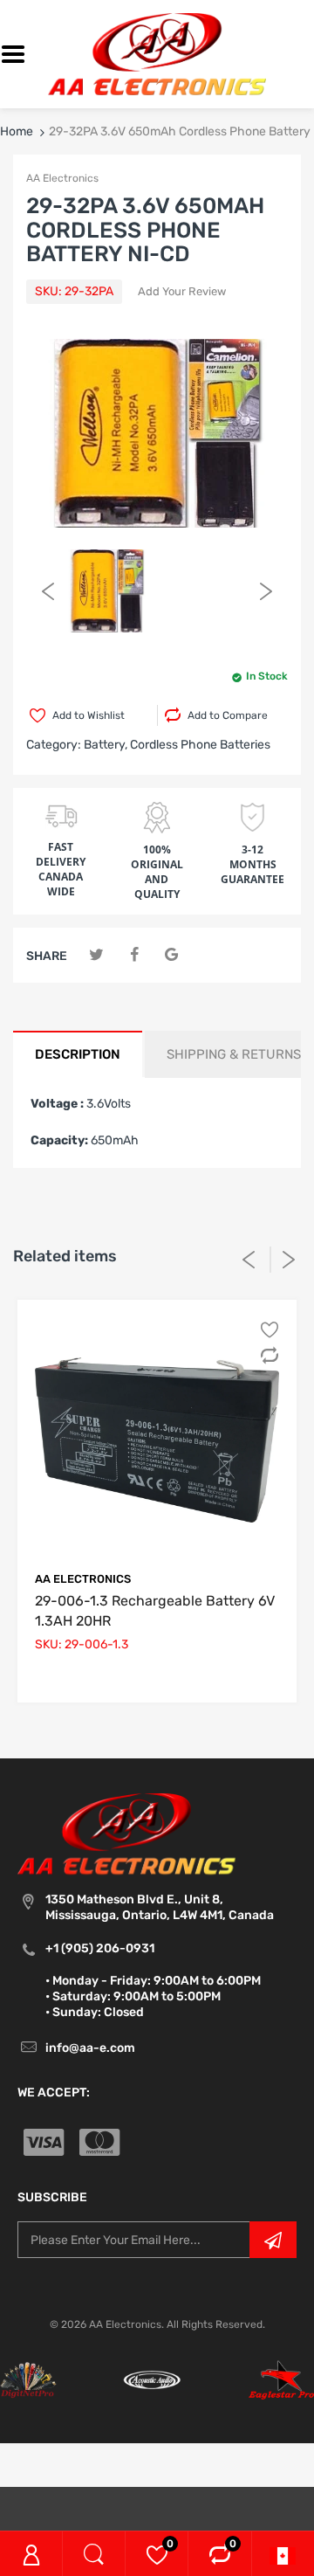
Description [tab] (78, 1054)
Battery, (106, 745)
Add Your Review (182, 291)
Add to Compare (228, 715)
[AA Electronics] (157, 54)
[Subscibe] (273, 2240)
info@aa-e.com (90, 2048)
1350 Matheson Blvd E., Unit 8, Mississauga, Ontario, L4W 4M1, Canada (160, 1907)
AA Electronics (62, 178)
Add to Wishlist (89, 715)
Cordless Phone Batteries (200, 745)
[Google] (171, 955)
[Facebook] (134, 955)
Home (17, 131)
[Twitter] (96, 955)
